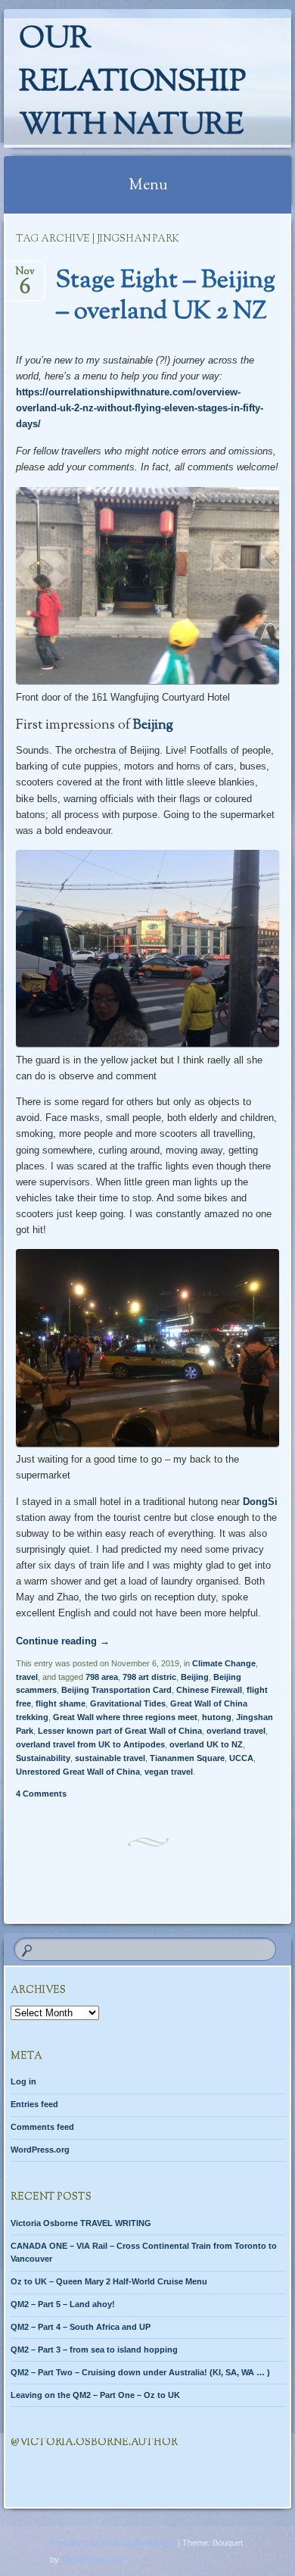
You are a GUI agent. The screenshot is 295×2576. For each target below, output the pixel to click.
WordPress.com (93, 2559)
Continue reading (63, 1641)
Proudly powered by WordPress (113, 2543)
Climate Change (224, 1663)
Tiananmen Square (187, 1758)
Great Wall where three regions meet (125, 1717)
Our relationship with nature (132, 83)
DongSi (260, 1502)
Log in (23, 2081)
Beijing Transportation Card (116, 1690)
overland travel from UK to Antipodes (90, 1744)
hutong (217, 1717)
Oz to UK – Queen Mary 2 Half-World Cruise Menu (109, 2281)
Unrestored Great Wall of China (78, 1772)
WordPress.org (40, 2150)
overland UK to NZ (206, 1744)
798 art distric (149, 1677)
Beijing (153, 726)
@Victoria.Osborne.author (94, 2443)
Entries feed (34, 2104)
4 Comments (41, 1794)
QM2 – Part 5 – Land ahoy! (63, 2304)
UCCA (241, 1758)
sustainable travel (110, 1758)
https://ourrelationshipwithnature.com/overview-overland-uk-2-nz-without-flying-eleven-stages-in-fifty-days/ (140, 408)
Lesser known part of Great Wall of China (120, 1731)
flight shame (61, 1703)
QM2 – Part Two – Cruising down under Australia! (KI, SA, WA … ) (140, 2372)
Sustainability (43, 1758)
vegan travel (169, 1772)
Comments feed (42, 2127)
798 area (102, 1677)
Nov (25, 276)
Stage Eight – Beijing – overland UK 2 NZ (166, 297)
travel (27, 1677)
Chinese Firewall (209, 1690)
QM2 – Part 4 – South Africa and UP (81, 2327)
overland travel (236, 1731)
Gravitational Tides (128, 1703)
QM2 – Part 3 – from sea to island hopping (94, 2350)
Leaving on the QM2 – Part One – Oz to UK (95, 2395)
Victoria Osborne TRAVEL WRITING (81, 2223)
